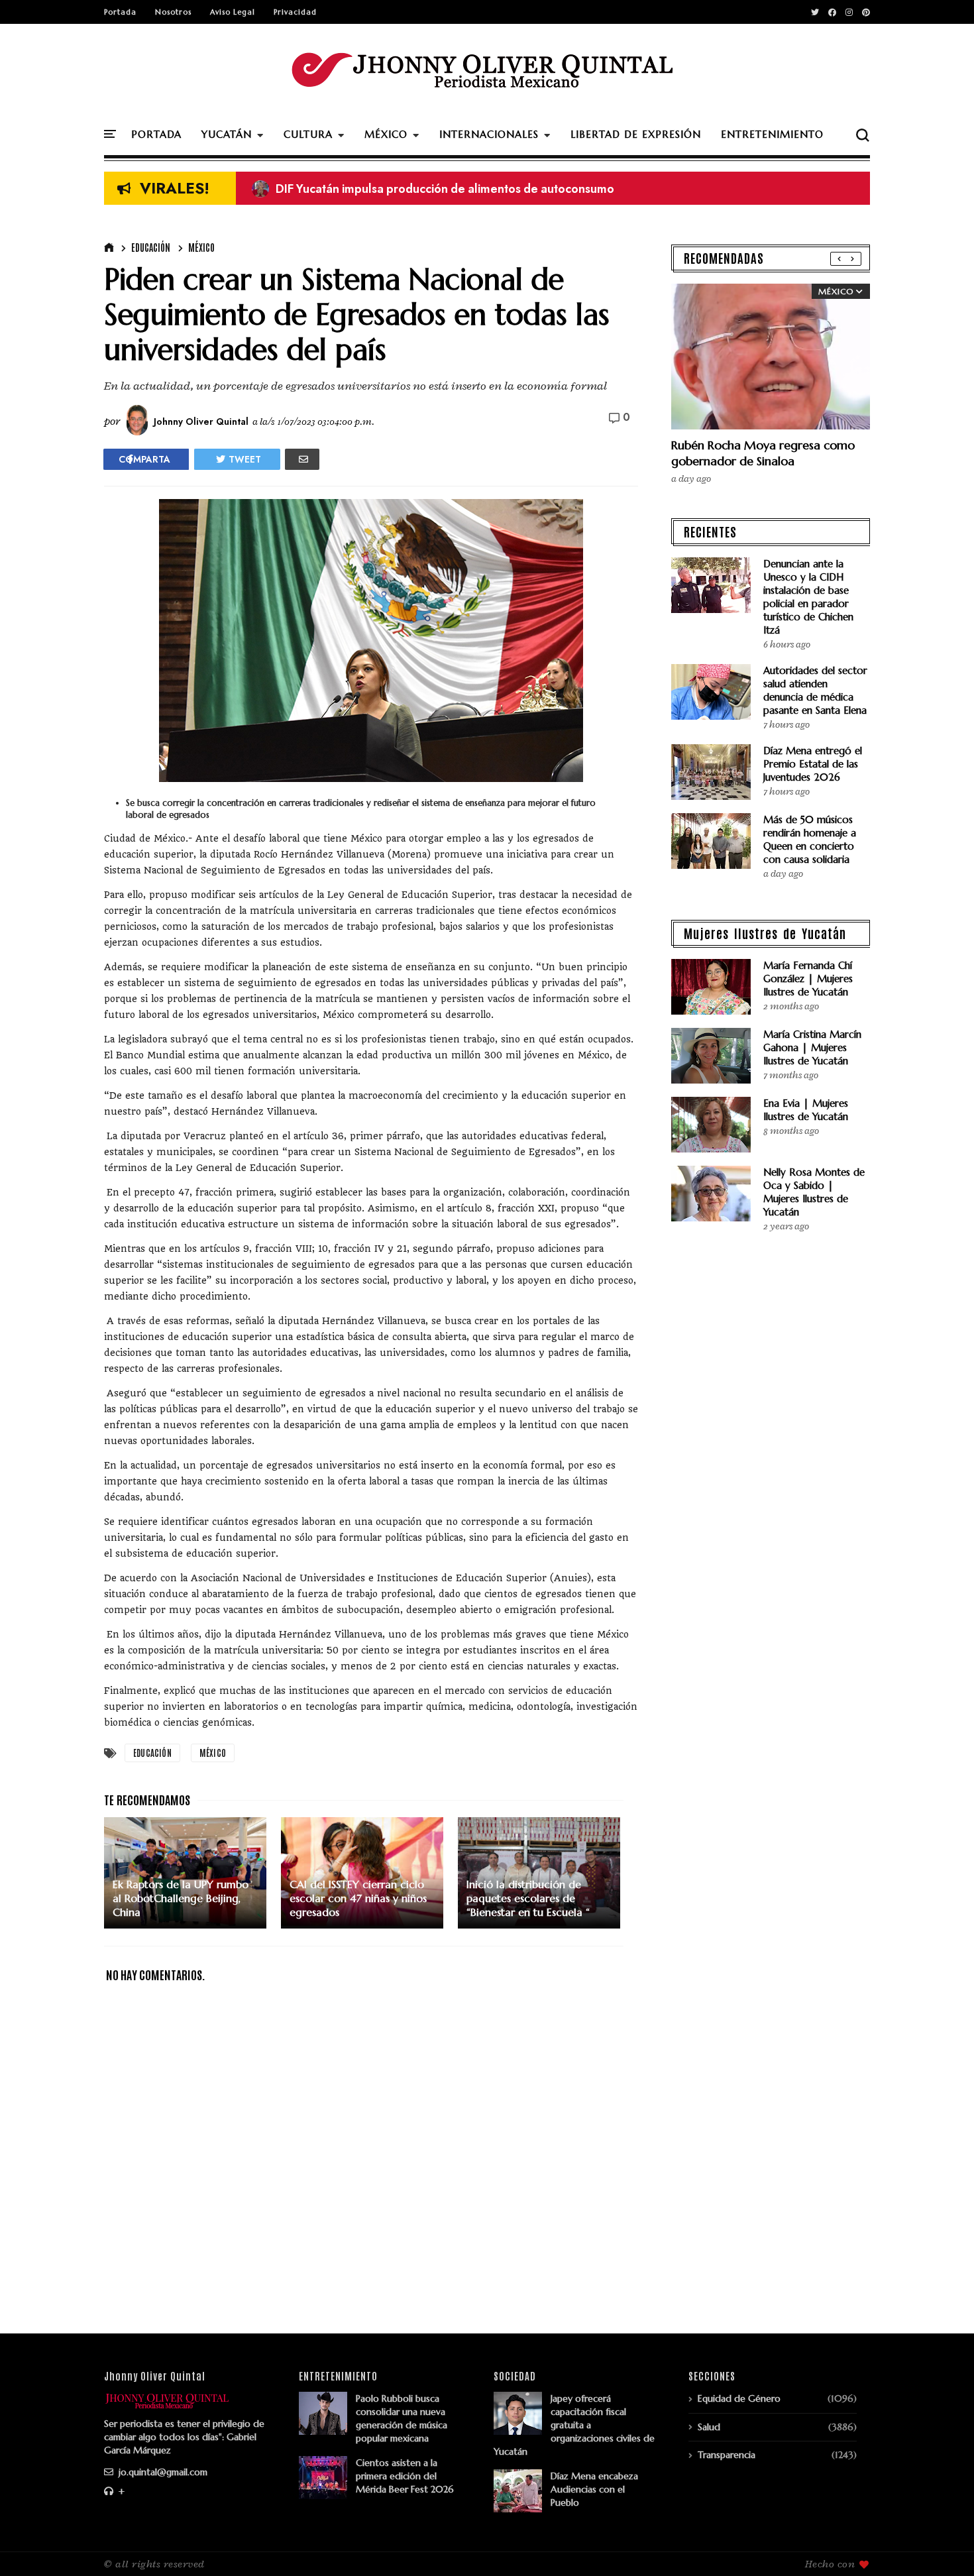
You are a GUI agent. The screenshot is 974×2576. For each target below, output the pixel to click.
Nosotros (173, 12)
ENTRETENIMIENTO (772, 134)
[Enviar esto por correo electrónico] (302, 459)
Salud (709, 2427)
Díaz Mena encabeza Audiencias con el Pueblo (594, 2489)
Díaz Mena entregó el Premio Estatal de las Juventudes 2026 (813, 764)
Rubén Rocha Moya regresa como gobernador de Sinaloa (763, 453)
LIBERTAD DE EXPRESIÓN (636, 134)
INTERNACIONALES (489, 134)
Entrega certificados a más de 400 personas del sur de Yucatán (435, 189)
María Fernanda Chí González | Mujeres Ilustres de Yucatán (808, 979)
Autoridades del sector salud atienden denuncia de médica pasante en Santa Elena (815, 690)
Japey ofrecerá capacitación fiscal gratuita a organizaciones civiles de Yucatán (574, 2425)
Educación (151, 247)
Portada (120, 12)
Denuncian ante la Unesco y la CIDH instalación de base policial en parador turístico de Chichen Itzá (808, 597)
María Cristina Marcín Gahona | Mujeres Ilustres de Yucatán (812, 1047)
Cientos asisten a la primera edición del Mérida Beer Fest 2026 (405, 2476)
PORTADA (156, 134)
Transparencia (727, 2455)
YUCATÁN (227, 134)
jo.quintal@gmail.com (162, 2472)
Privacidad (295, 12)
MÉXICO (386, 134)
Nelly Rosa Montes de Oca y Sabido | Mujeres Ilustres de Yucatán (814, 1192)
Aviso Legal (233, 12)
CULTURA (308, 134)
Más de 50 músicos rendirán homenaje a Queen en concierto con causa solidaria (810, 839)
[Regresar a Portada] (941, 2544)
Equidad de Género (739, 2398)
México (201, 247)
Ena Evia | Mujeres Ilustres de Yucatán (806, 1110)
